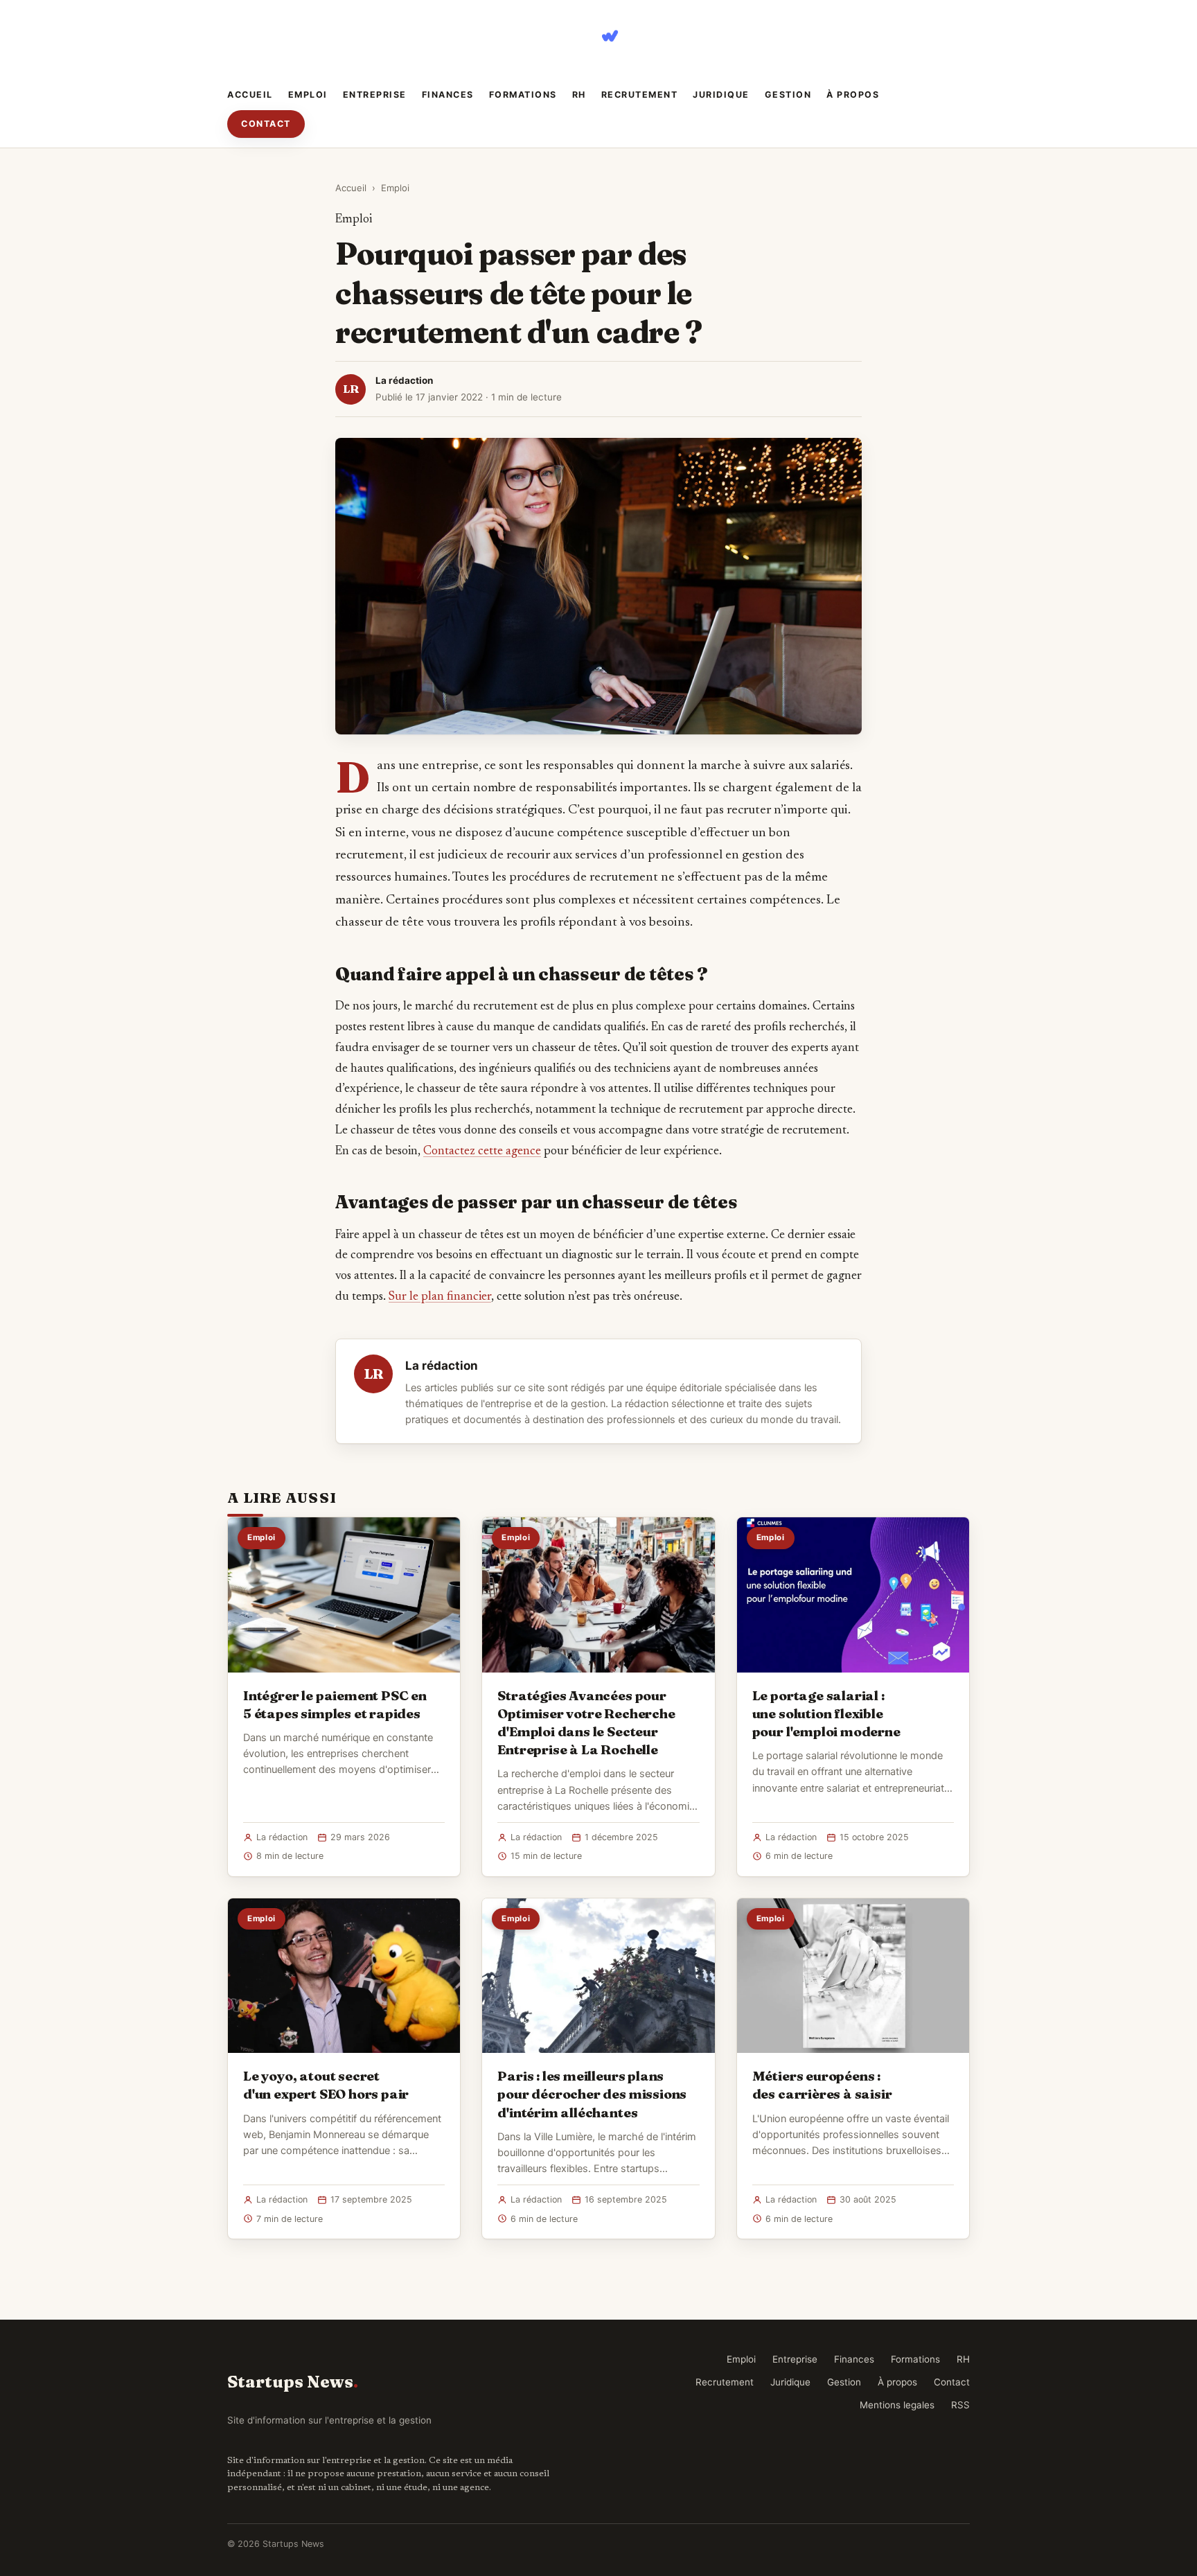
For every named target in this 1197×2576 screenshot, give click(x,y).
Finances (448, 95)
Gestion (788, 95)
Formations (523, 95)
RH (579, 95)
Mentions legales (897, 2405)
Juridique (721, 95)
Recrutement (640, 95)
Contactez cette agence (482, 1152)
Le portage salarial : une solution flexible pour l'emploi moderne (826, 1713)
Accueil (250, 95)
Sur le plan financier (440, 1297)
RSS (960, 2405)
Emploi (308, 95)
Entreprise (375, 95)
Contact (266, 124)
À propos (853, 95)
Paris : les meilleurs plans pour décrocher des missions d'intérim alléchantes (592, 2094)
